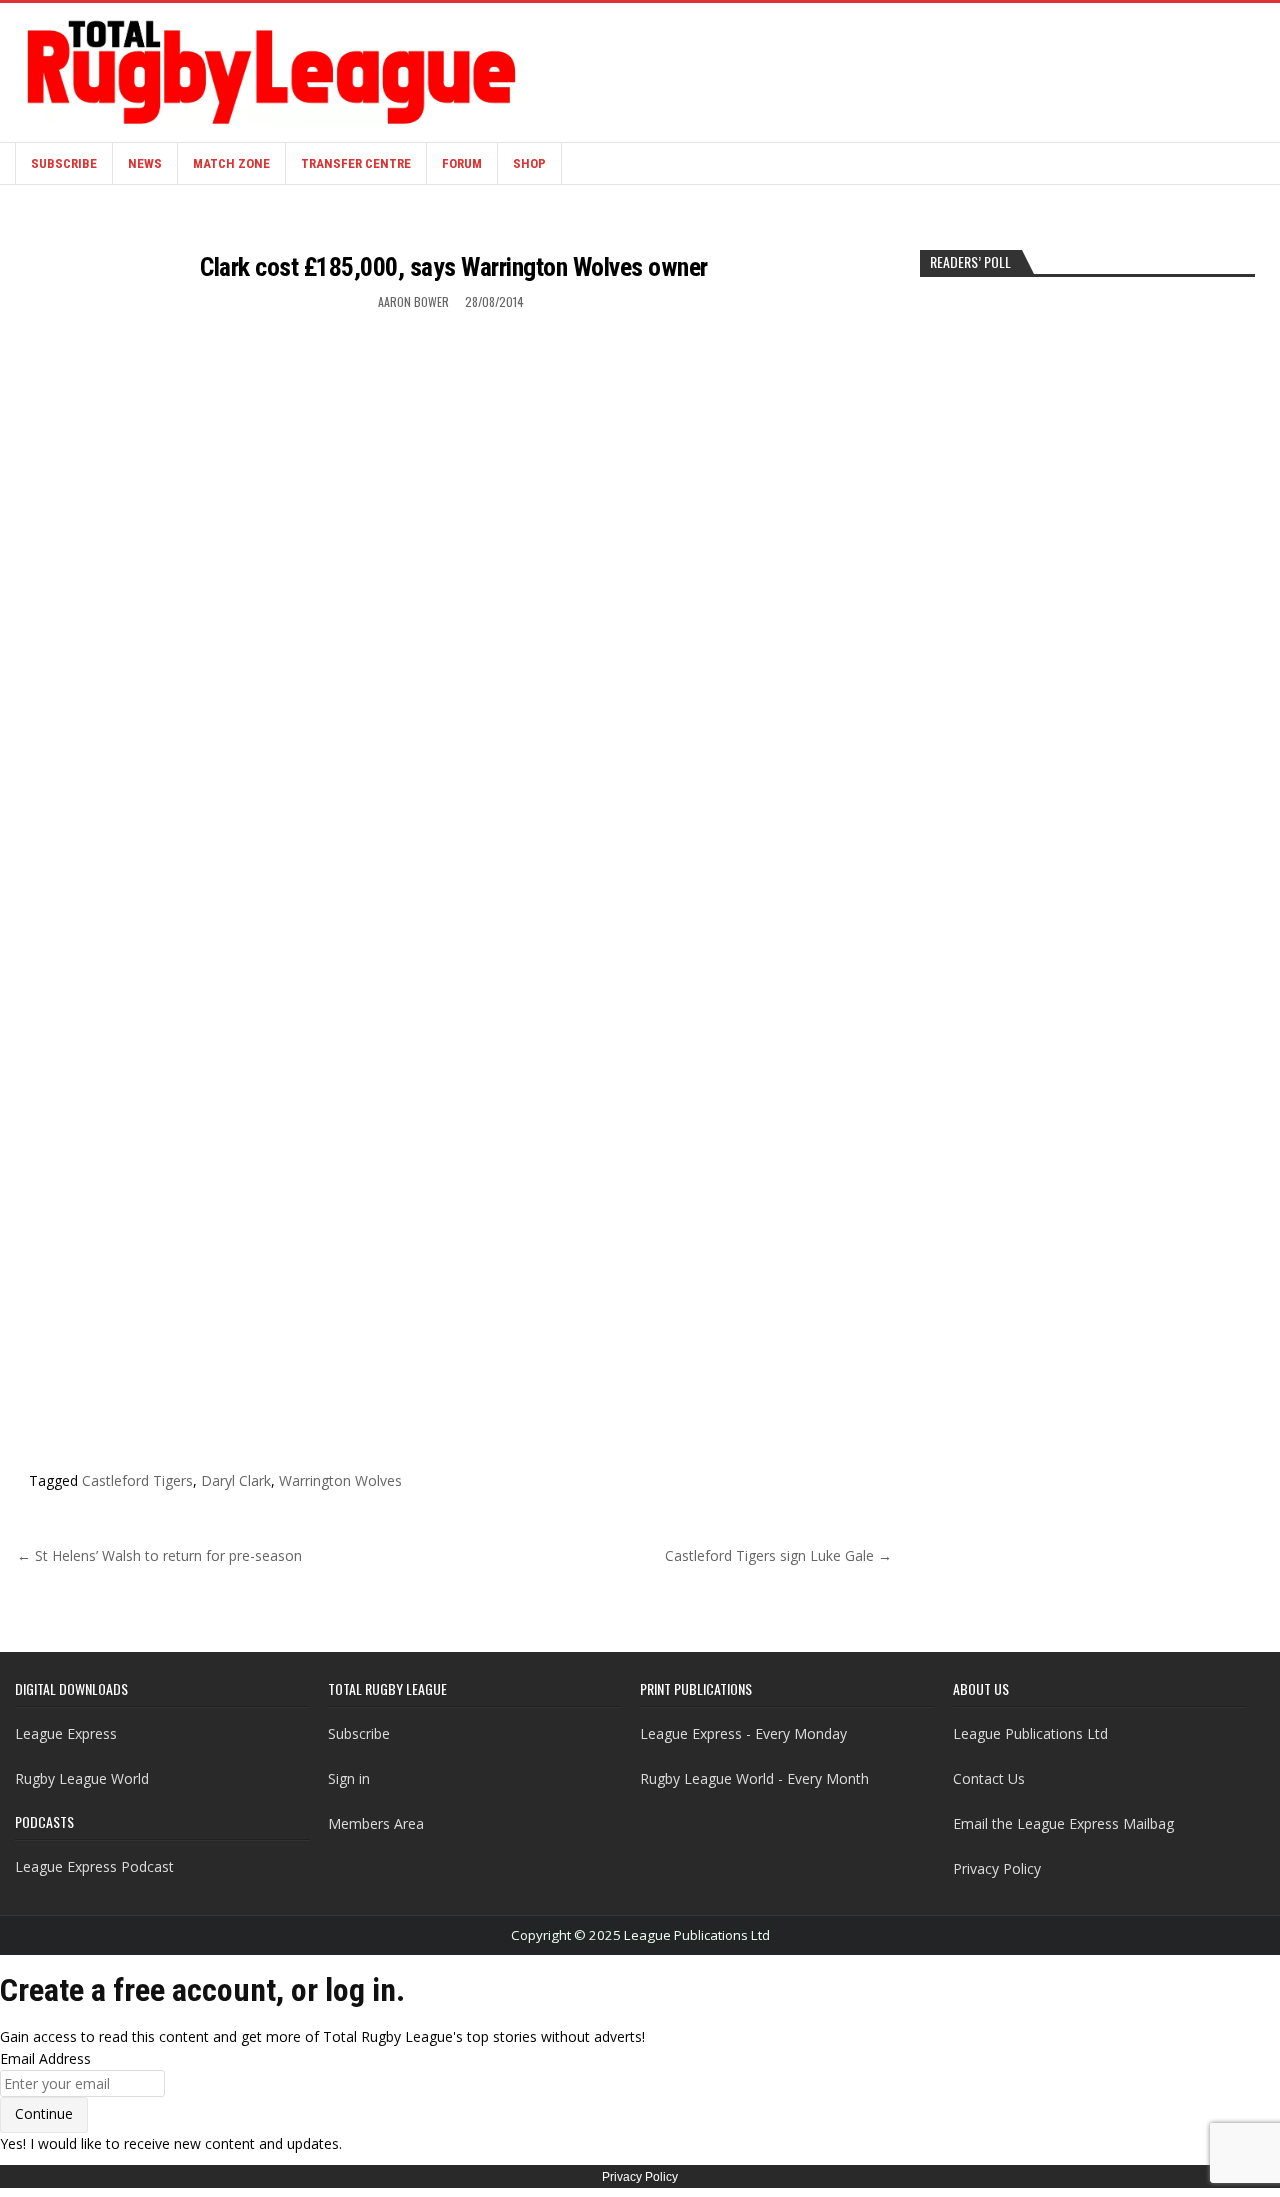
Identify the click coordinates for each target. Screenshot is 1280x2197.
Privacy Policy (997, 1868)
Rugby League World (82, 1778)
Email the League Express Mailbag (1063, 1823)
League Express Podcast (94, 1866)
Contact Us (989, 1778)
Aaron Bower (413, 301)
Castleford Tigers (137, 1480)
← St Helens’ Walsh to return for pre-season (159, 1555)
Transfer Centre (356, 163)
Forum (462, 163)
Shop (529, 163)
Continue (44, 2113)
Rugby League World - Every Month (754, 1778)
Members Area (376, 1823)
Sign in (349, 1778)
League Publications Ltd (1030, 1733)
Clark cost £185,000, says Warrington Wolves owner (454, 267)
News (145, 163)
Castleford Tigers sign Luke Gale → (778, 1555)
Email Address (45, 2058)
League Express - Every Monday (743, 1733)
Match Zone (231, 163)
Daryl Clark (236, 1480)
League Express (66, 1733)
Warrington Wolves (340, 1480)
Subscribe (64, 163)
